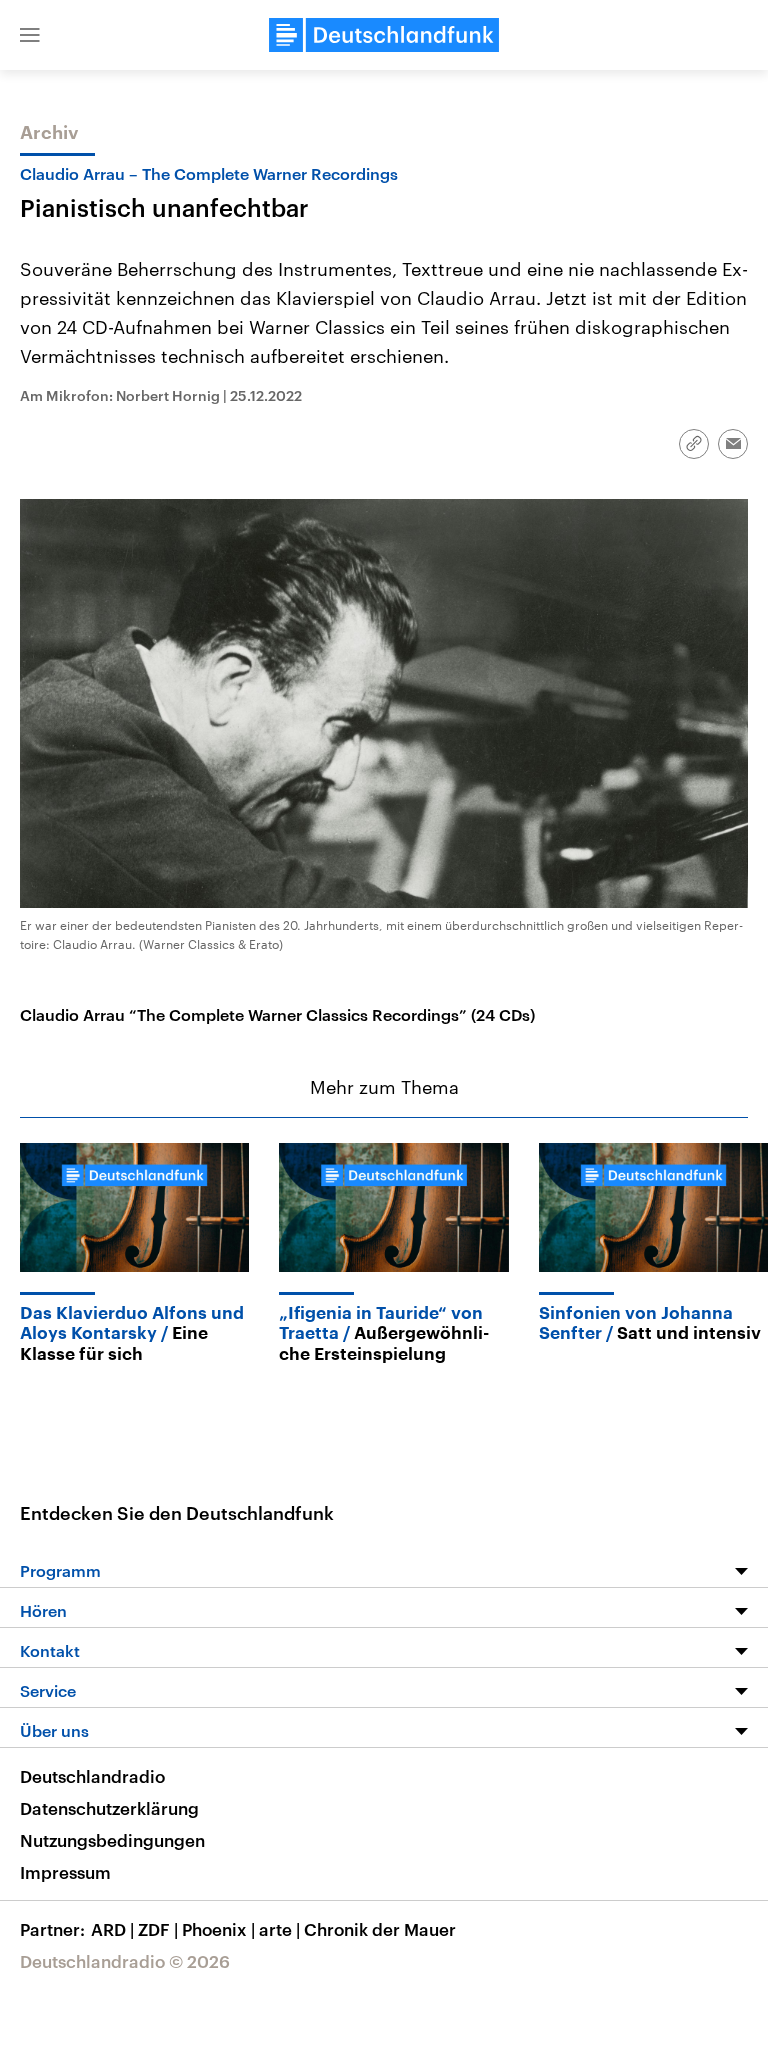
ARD (112, 1929)
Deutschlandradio (92, 1776)
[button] (30, 35)
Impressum (65, 1872)
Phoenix (218, 1929)
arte (279, 1929)
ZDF (158, 1929)
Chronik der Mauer (380, 1929)
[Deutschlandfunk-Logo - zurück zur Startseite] (384, 35)
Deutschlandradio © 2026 (125, 1961)
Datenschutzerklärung (109, 1808)
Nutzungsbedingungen (112, 1840)
